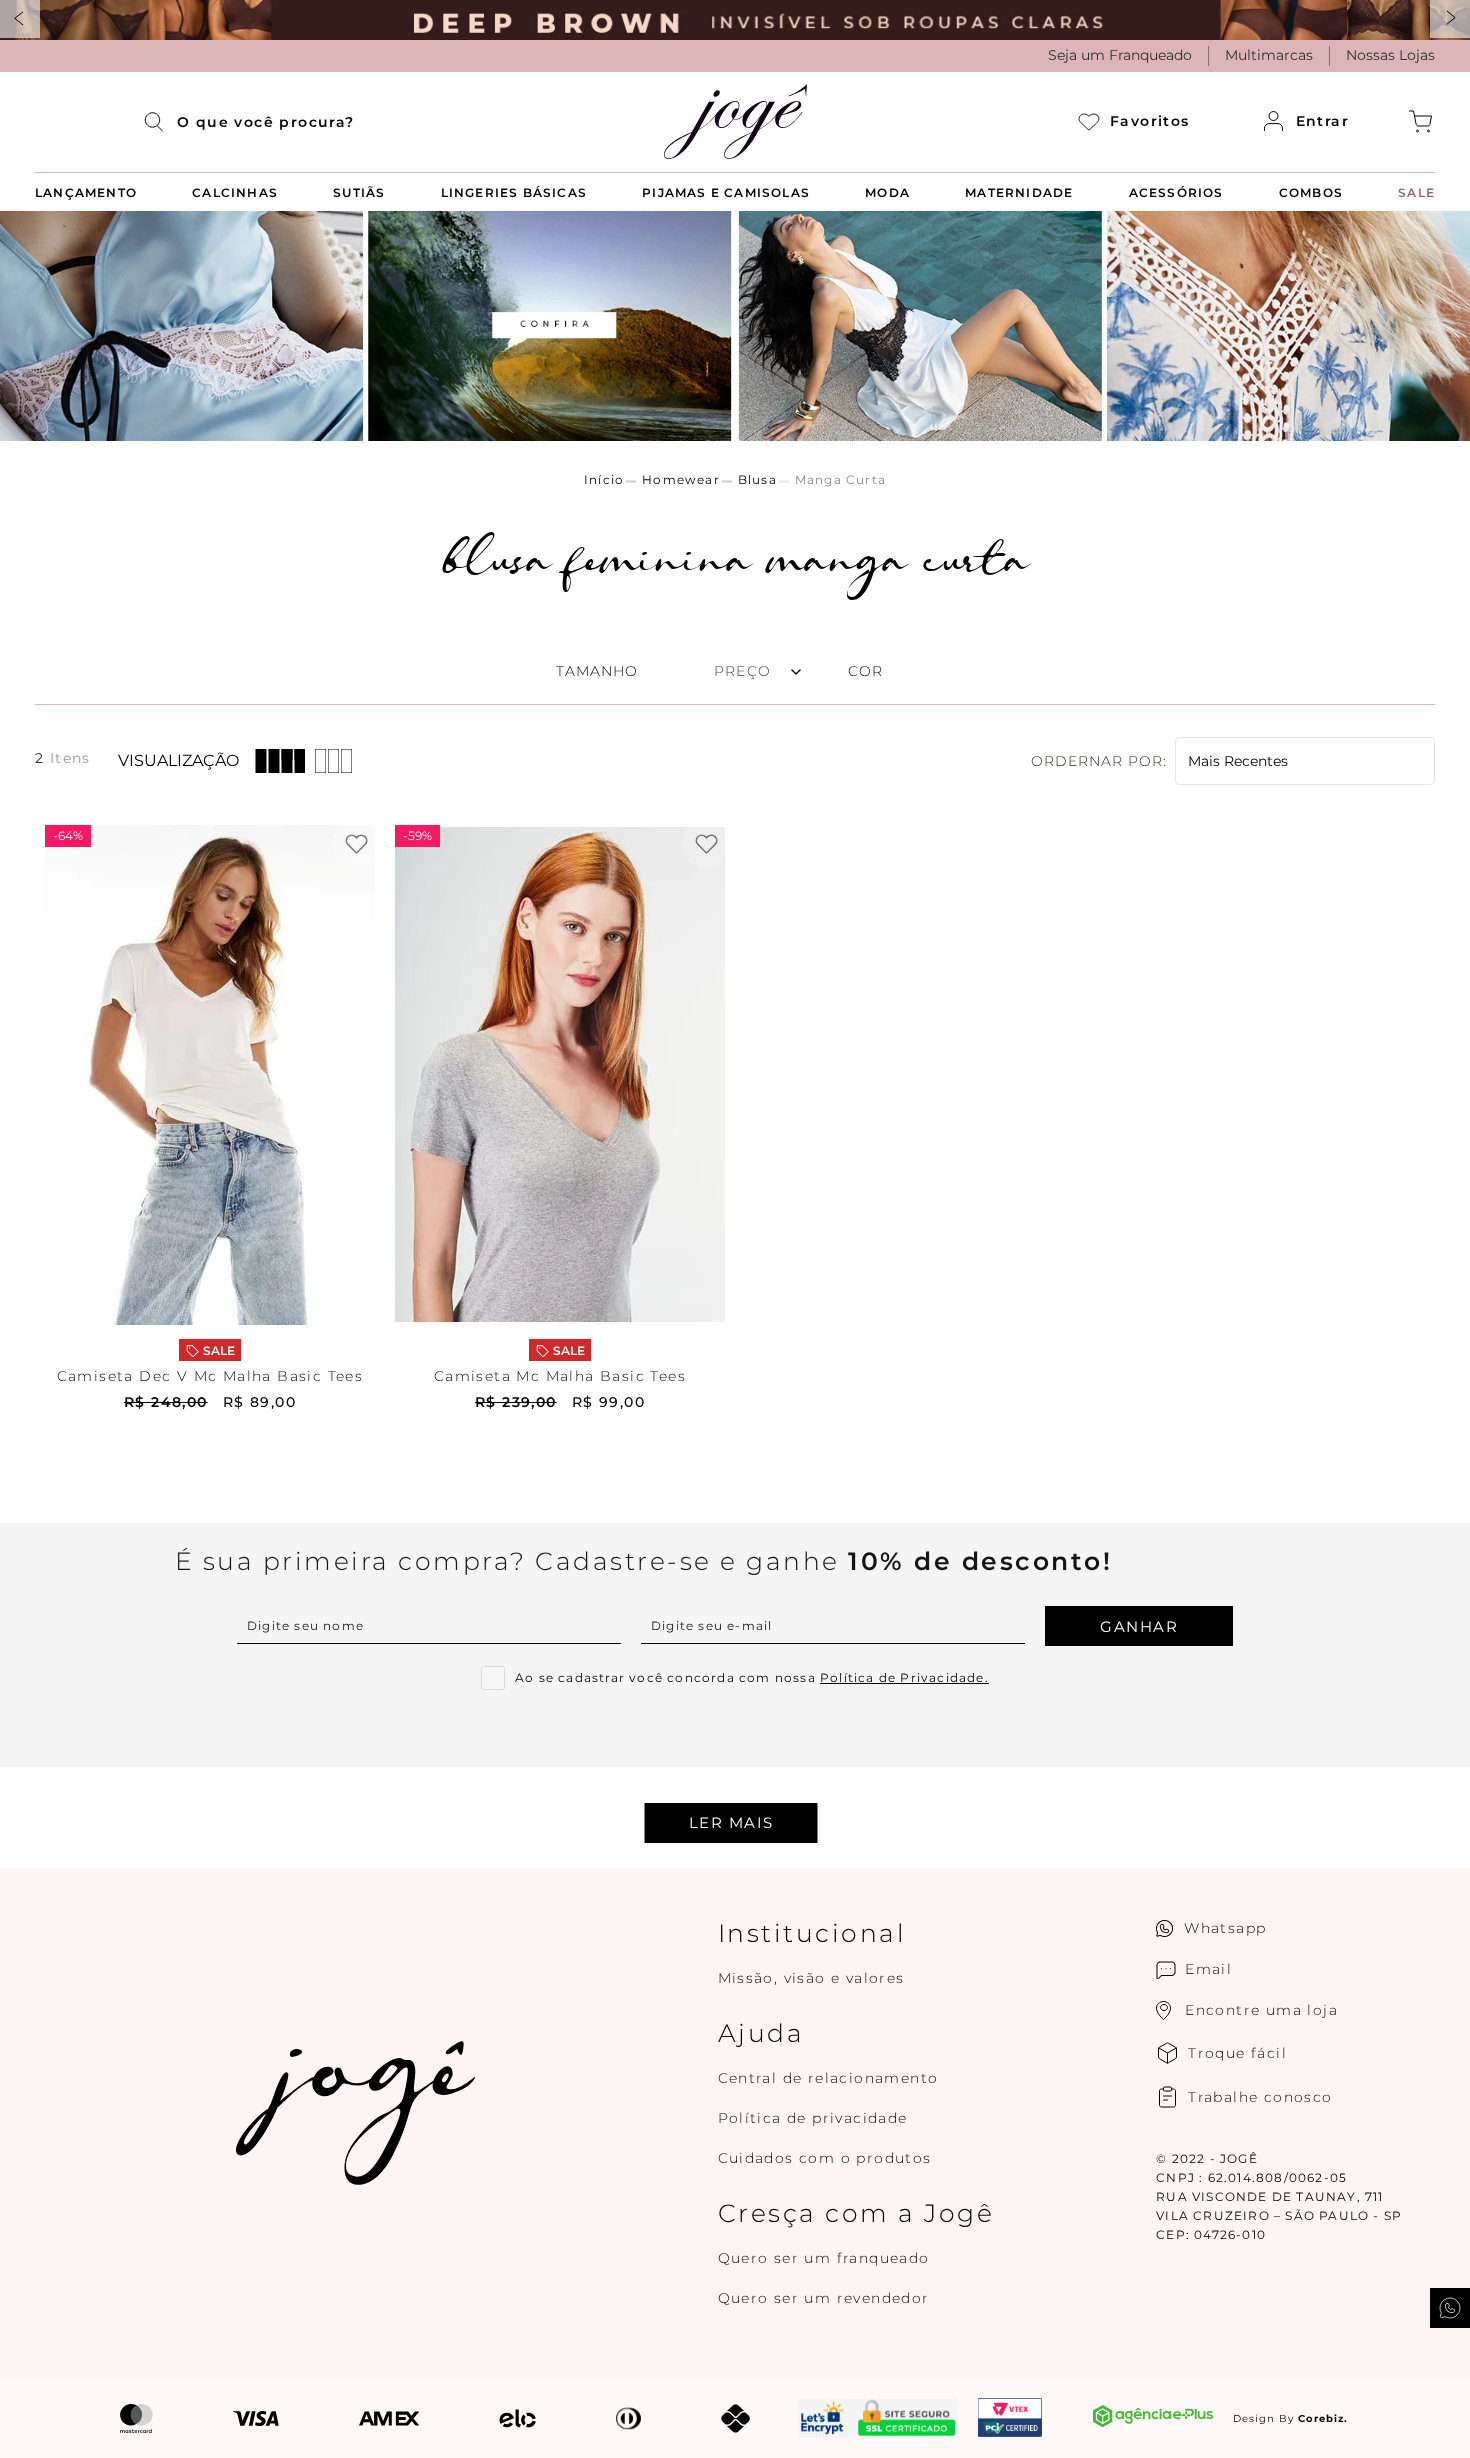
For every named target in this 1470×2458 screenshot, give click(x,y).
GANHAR (1139, 1626)
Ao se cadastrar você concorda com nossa (752, 1678)
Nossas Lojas (1390, 55)
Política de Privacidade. (904, 1677)
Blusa (757, 479)
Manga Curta (840, 479)
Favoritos (1149, 121)
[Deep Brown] (735, 20)
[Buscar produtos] (160, 122)
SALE (219, 1350)
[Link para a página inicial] (604, 479)
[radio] (280, 761)
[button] (881, 671)
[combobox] (266, 122)
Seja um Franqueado (1120, 55)
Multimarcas (1269, 55)
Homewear (681, 479)
